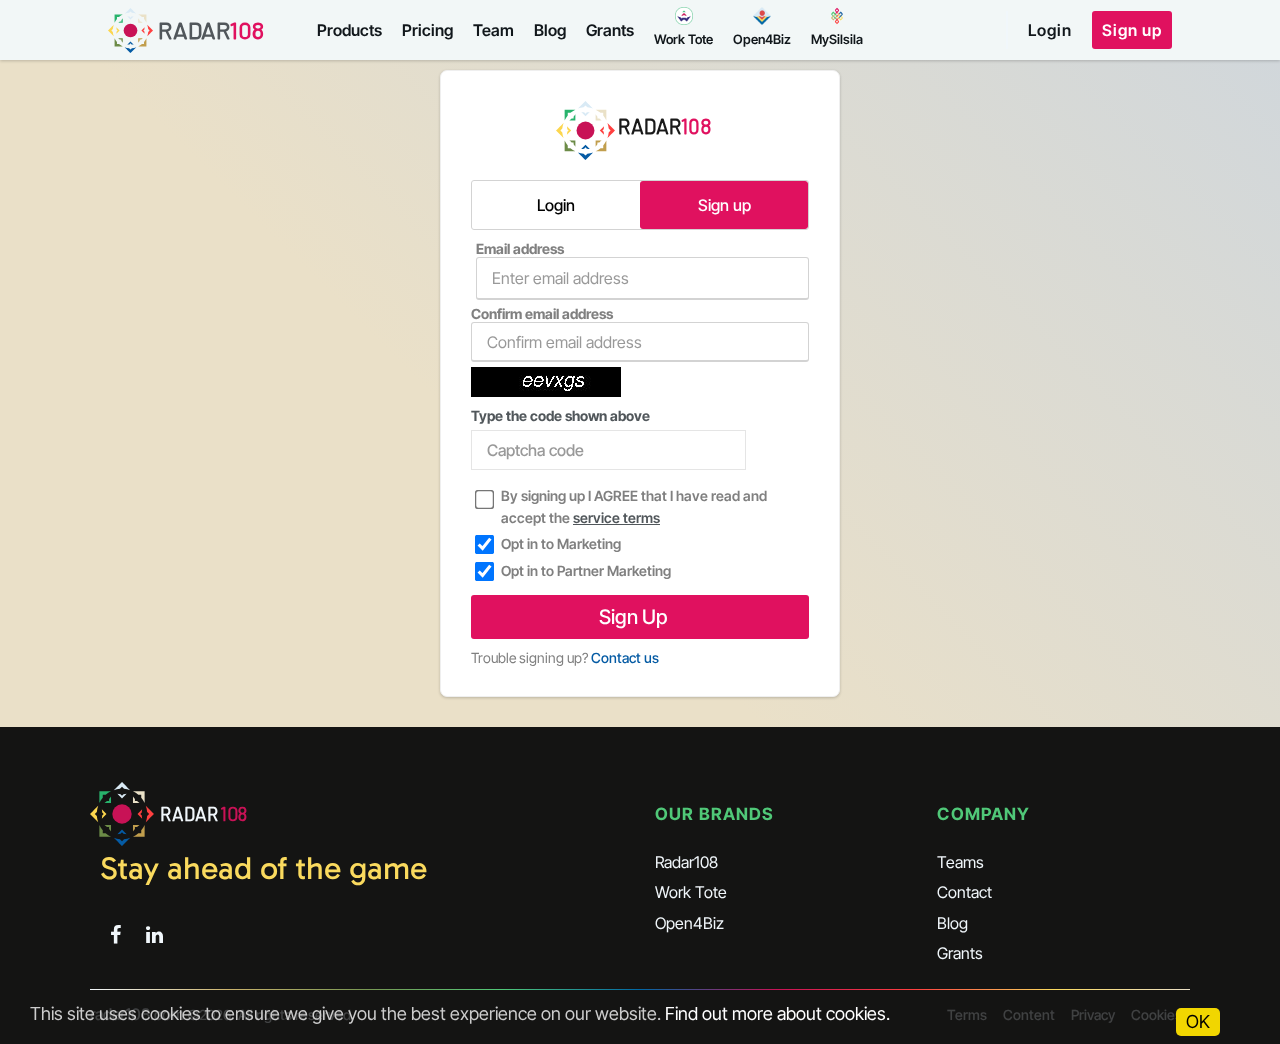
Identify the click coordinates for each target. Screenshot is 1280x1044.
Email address (520, 248)
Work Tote (691, 892)
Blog (550, 30)
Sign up (1132, 30)
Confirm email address (542, 313)
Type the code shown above (560, 415)
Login (1050, 30)
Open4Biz (689, 923)
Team (493, 30)
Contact (964, 892)
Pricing (427, 30)
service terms (616, 517)
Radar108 (686, 862)
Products (349, 30)
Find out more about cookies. (777, 1013)
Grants (610, 30)
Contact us (625, 657)
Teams (960, 862)
